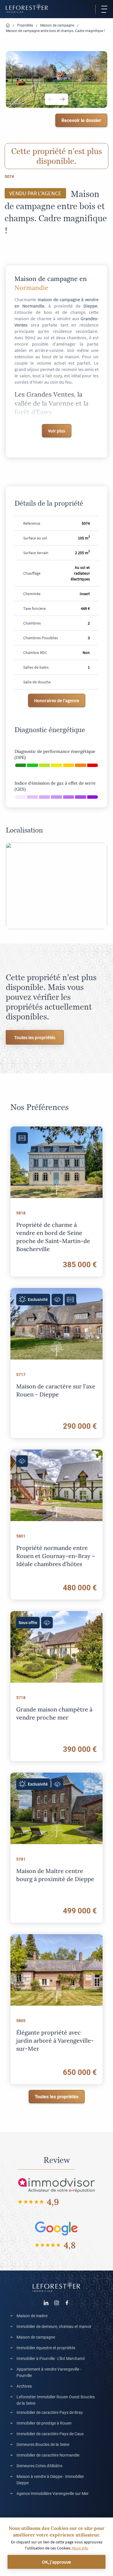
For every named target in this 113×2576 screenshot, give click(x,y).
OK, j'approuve (57, 2562)
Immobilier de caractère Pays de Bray (50, 2412)
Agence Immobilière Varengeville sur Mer (53, 2493)
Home (8, 26)
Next (62, 99)
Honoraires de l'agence (57, 700)
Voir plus (57, 431)
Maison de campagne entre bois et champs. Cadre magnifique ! (55, 31)
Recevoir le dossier (81, 120)
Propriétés (25, 25)
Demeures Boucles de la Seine (43, 2444)
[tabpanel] (57, 79)
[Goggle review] (57, 2228)
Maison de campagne (57, 25)
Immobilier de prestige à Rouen (44, 2423)
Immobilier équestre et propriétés (46, 2348)
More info (80, 2548)
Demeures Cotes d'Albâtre (39, 2466)
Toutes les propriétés (35, 1037)
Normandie (31, 287)
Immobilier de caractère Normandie (48, 2455)
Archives (24, 2386)
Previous (51, 99)
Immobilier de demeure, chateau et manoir (54, 2326)
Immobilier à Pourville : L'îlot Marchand (51, 2358)
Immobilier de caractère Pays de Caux (50, 2434)
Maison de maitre (32, 2316)
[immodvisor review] (56, 2185)
